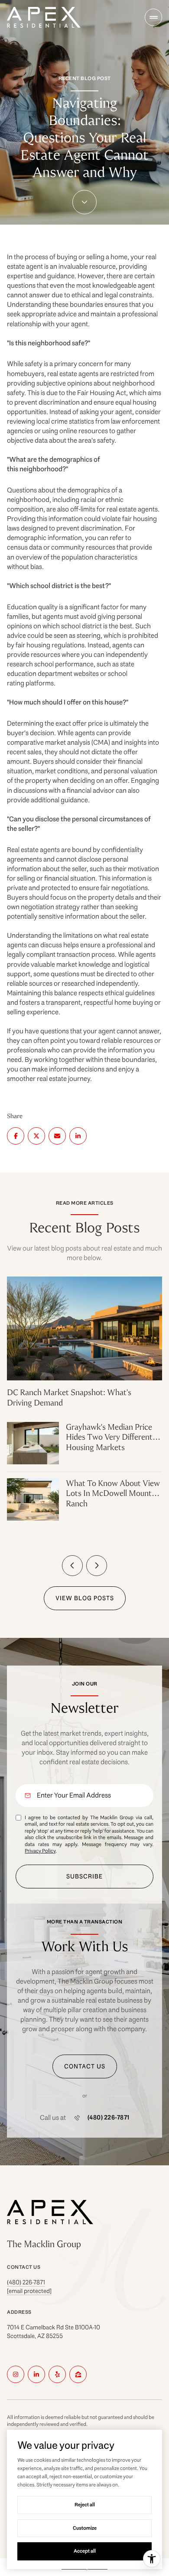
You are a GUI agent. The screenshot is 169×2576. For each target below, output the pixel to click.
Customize (85, 2528)
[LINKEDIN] (36, 2374)
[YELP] (57, 2374)
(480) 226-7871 (109, 2118)
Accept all (85, 2551)
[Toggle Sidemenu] (153, 17)
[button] (85, 2066)
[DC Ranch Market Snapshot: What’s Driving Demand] (84, 1298)
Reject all (85, 2505)
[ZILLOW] (78, 2374)
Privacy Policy (40, 1851)
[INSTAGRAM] (16, 2374)
